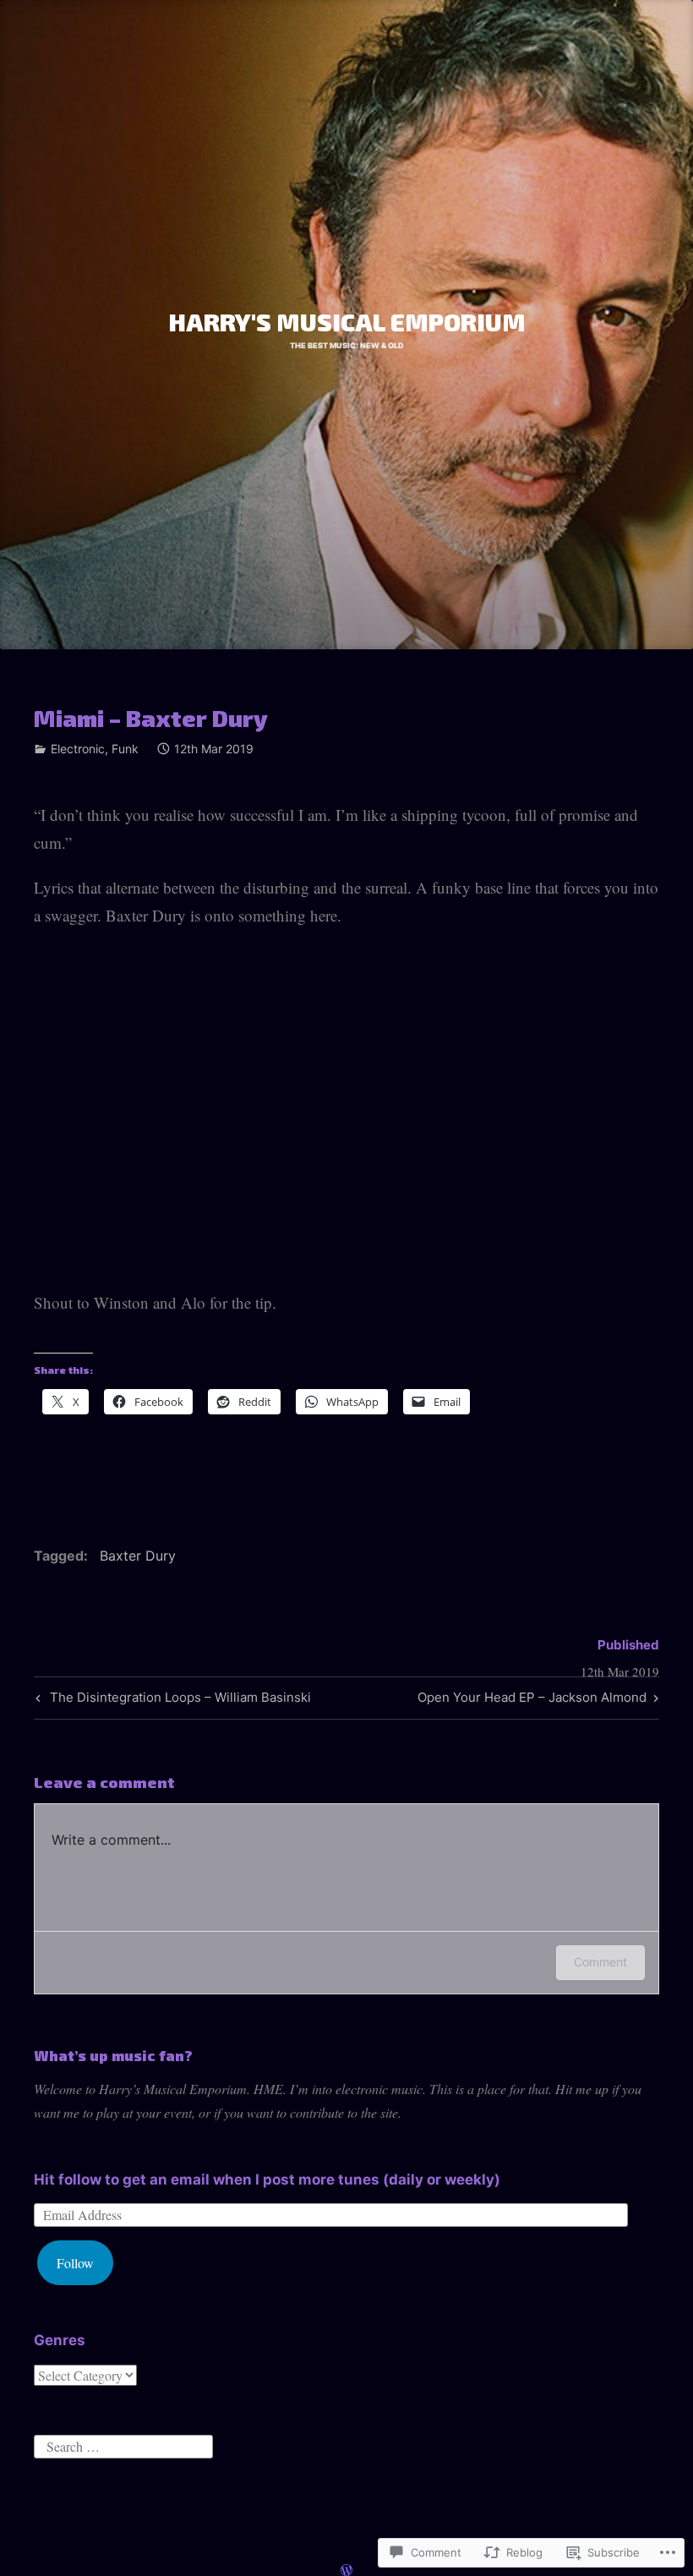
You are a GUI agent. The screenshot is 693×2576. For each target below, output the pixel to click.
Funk (125, 749)
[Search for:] (123, 2445)
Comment (600, 1962)
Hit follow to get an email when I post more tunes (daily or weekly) (267, 2179)
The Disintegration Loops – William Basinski (171, 1700)
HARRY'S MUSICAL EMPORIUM (347, 322)
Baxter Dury (138, 1556)
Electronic (78, 749)
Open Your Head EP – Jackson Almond (532, 1700)
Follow (75, 2263)
